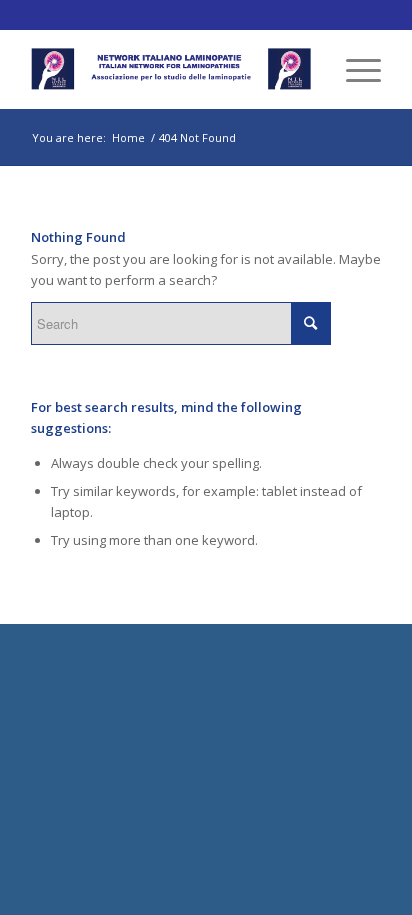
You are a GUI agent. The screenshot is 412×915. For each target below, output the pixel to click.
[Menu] (353, 69)
